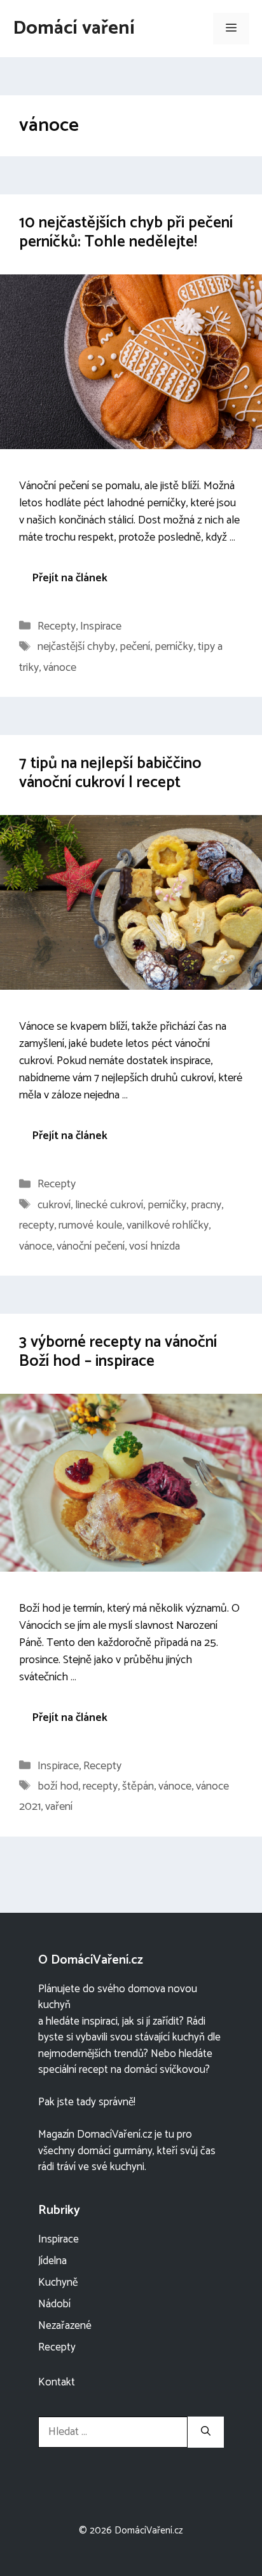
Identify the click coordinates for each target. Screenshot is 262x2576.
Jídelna (52, 2261)
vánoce (60, 668)
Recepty (57, 626)
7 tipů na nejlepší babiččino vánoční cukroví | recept (110, 773)
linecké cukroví (109, 1205)
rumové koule (90, 1225)
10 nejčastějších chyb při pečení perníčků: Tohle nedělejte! (126, 233)
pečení (135, 647)
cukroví (54, 1205)
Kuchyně (58, 2283)
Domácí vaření (74, 28)
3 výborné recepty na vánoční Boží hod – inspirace (118, 1352)
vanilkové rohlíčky (168, 1225)
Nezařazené (65, 2326)
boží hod (58, 1786)
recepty (37, 1225)
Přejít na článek (70, 578)
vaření (59, 1807)
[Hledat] (206, 2432)
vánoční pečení (91, 1246)
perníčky (174, 647)
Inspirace (101, 626)
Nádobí (54, 2304)
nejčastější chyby (76, 647)
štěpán (138, 1786)
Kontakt (57, 2382)
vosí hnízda (155, 1246)
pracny (206, 1205)
